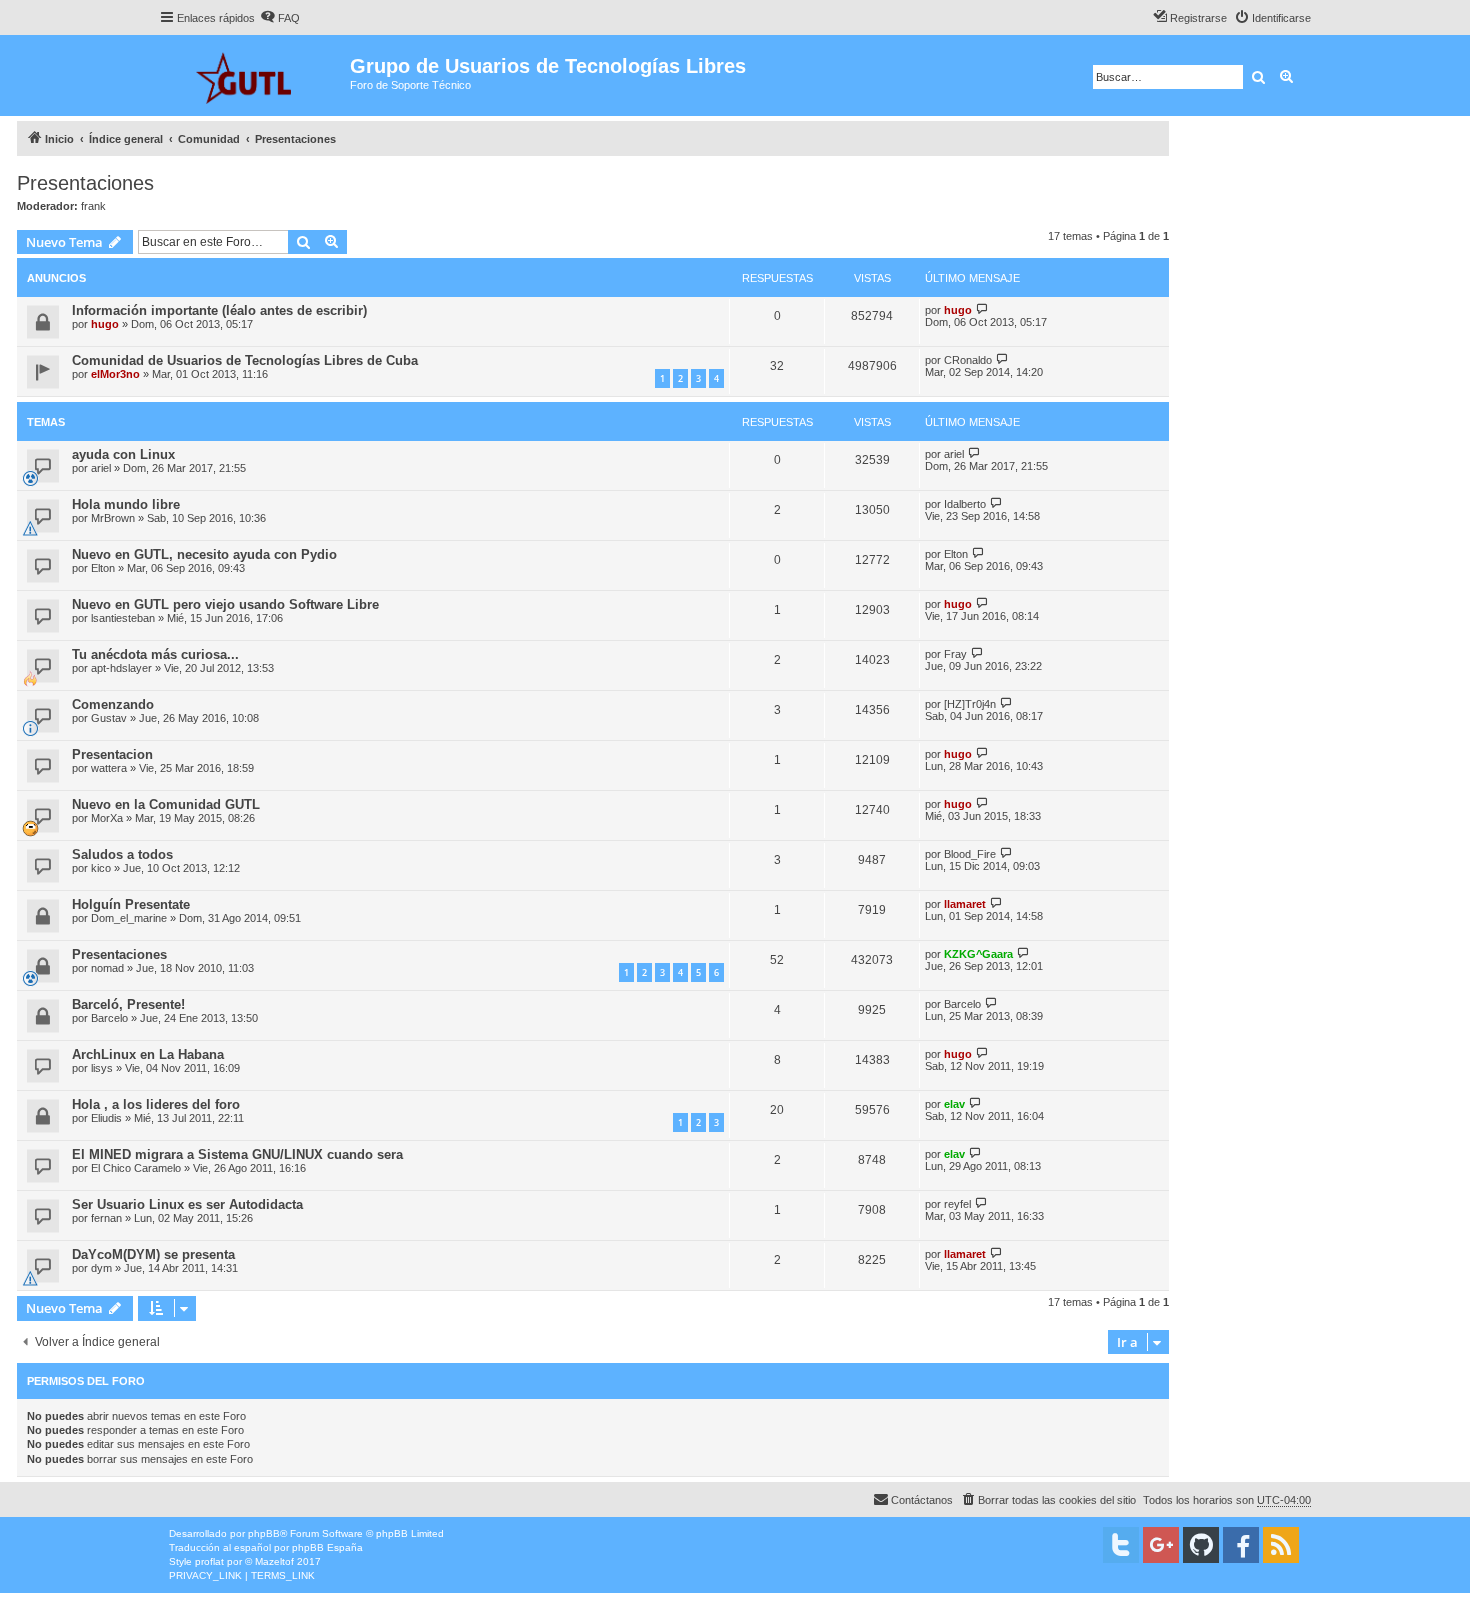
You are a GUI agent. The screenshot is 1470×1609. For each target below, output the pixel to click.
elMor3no (115, 374)
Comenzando (113, 704)
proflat (209, 1561)
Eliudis (106, 1118)
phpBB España (327, 1547)
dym (101, 1268)
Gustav (109, 718)
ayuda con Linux (123, 454)
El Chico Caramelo (136, 1168)
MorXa (107, 818)
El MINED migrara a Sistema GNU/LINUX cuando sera (237, 1154)
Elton (103, 568)
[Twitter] (1121, 1545)
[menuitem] (280, 18)
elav (954, 1104)
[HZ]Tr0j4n (970, 704)
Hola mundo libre (126, 504)
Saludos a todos (122, 854)
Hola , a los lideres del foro (156, 1104)
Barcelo (109, 1018)
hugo (105, 324)
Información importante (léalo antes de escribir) (219, 310)
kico (101, 868)
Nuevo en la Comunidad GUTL (166, 804)
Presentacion (112, 754)
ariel (101, 468)
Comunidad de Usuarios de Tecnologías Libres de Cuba (245, 360)
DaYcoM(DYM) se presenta (153, 1254)
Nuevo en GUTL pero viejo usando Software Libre (225, 604)
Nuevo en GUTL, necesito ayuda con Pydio (204, 554)
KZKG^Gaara (978, 954)
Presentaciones (85, 183)
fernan (106, 1218)
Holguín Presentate (131, 904)
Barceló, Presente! (128, 1004)
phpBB (264, 1533)
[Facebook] (1241, 1545)
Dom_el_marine (129, 918)
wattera (109, 768)
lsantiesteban (123, 618)
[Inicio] (254, 75)
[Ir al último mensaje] (982, 309)
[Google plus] (1161, 1545)
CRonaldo (968, 360)
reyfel (957, 1204)
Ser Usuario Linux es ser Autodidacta (187, 1204)
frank (93, 206)
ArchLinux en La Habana (148, 1054)
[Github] (1201, 1545)
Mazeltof (274, 1561)
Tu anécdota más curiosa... (155, 654)
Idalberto (965, 504)
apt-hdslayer (121, 668)
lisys (102, 1068)
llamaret (965, 904)
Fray (955, 654)
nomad (107, 968)
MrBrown (113, 518)
